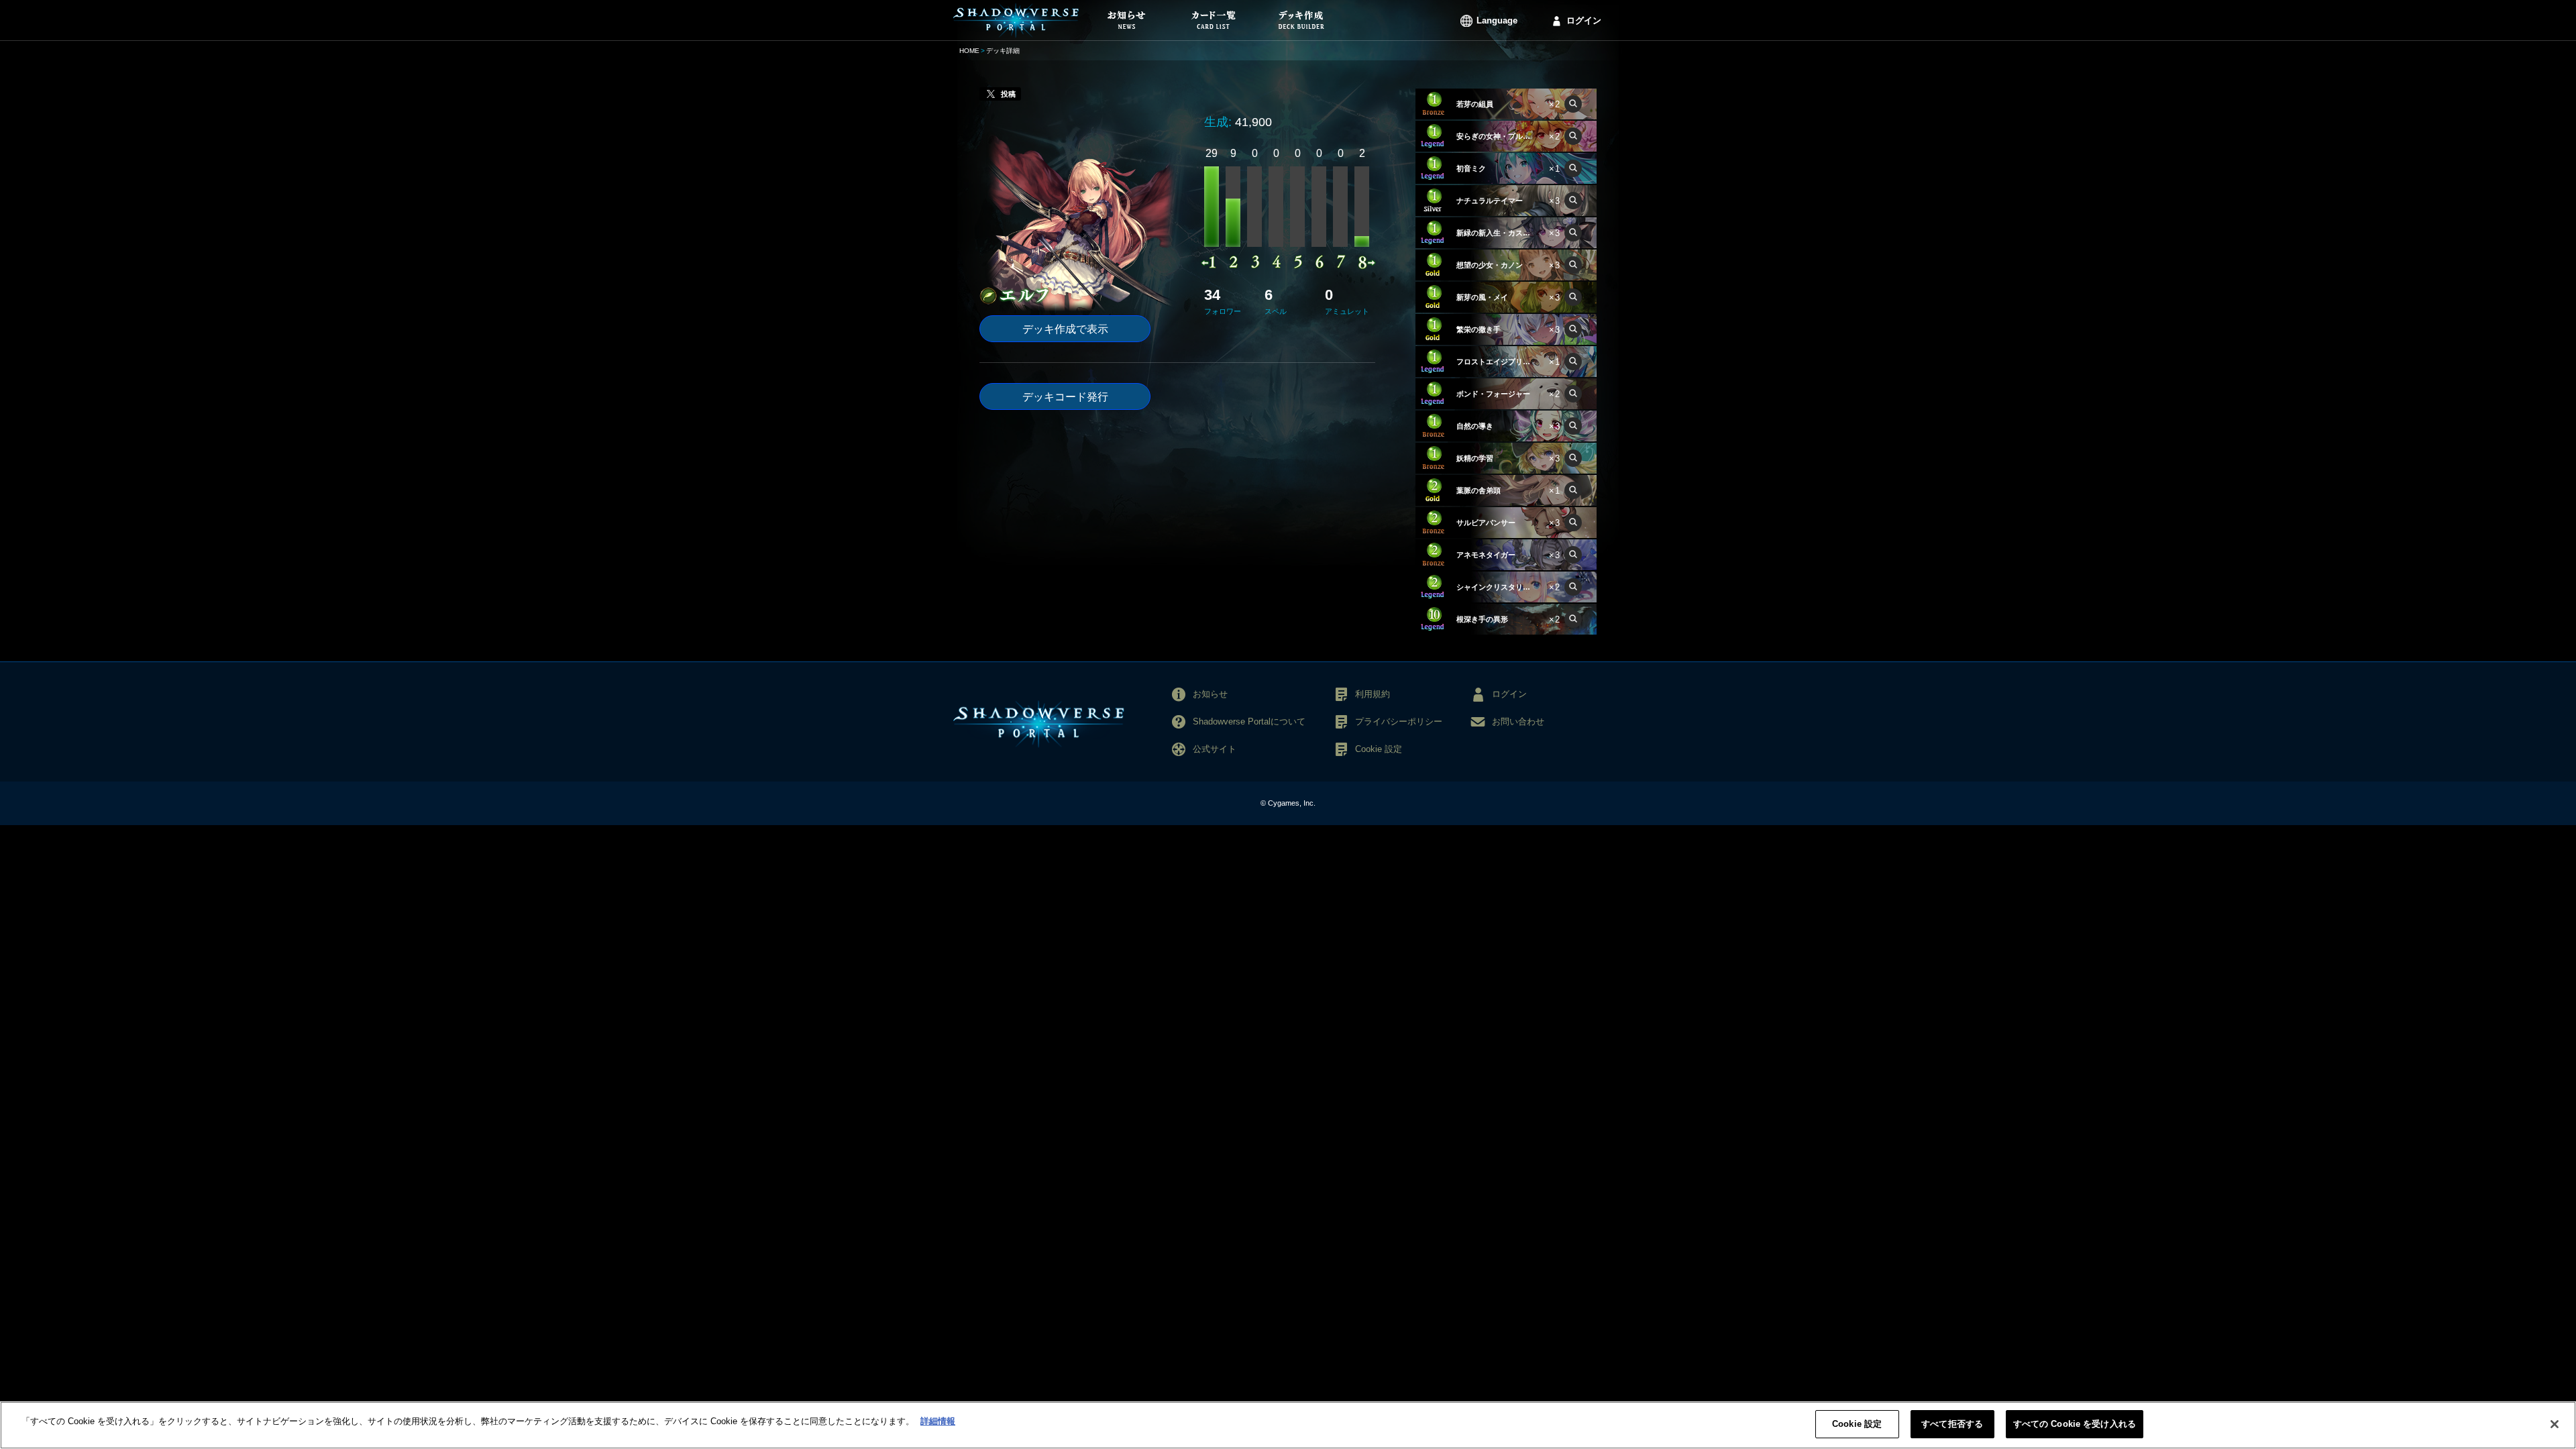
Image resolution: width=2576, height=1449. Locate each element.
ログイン (1584, 20)
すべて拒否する (1952, 1424)
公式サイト (1215, 749)
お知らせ (1210, 694)
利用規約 (1373, 694)
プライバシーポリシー (1399, 721)
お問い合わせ (1518, 721)
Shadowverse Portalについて (1249, 721)
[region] (1288, 1425)
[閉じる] (2555, 1424)
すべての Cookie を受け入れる (2075, 1424)
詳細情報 (938, 1421)
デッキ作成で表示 (1065, 329)
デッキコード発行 (1065, 397)
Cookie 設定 (1857, 1424)
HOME (969, 51)
